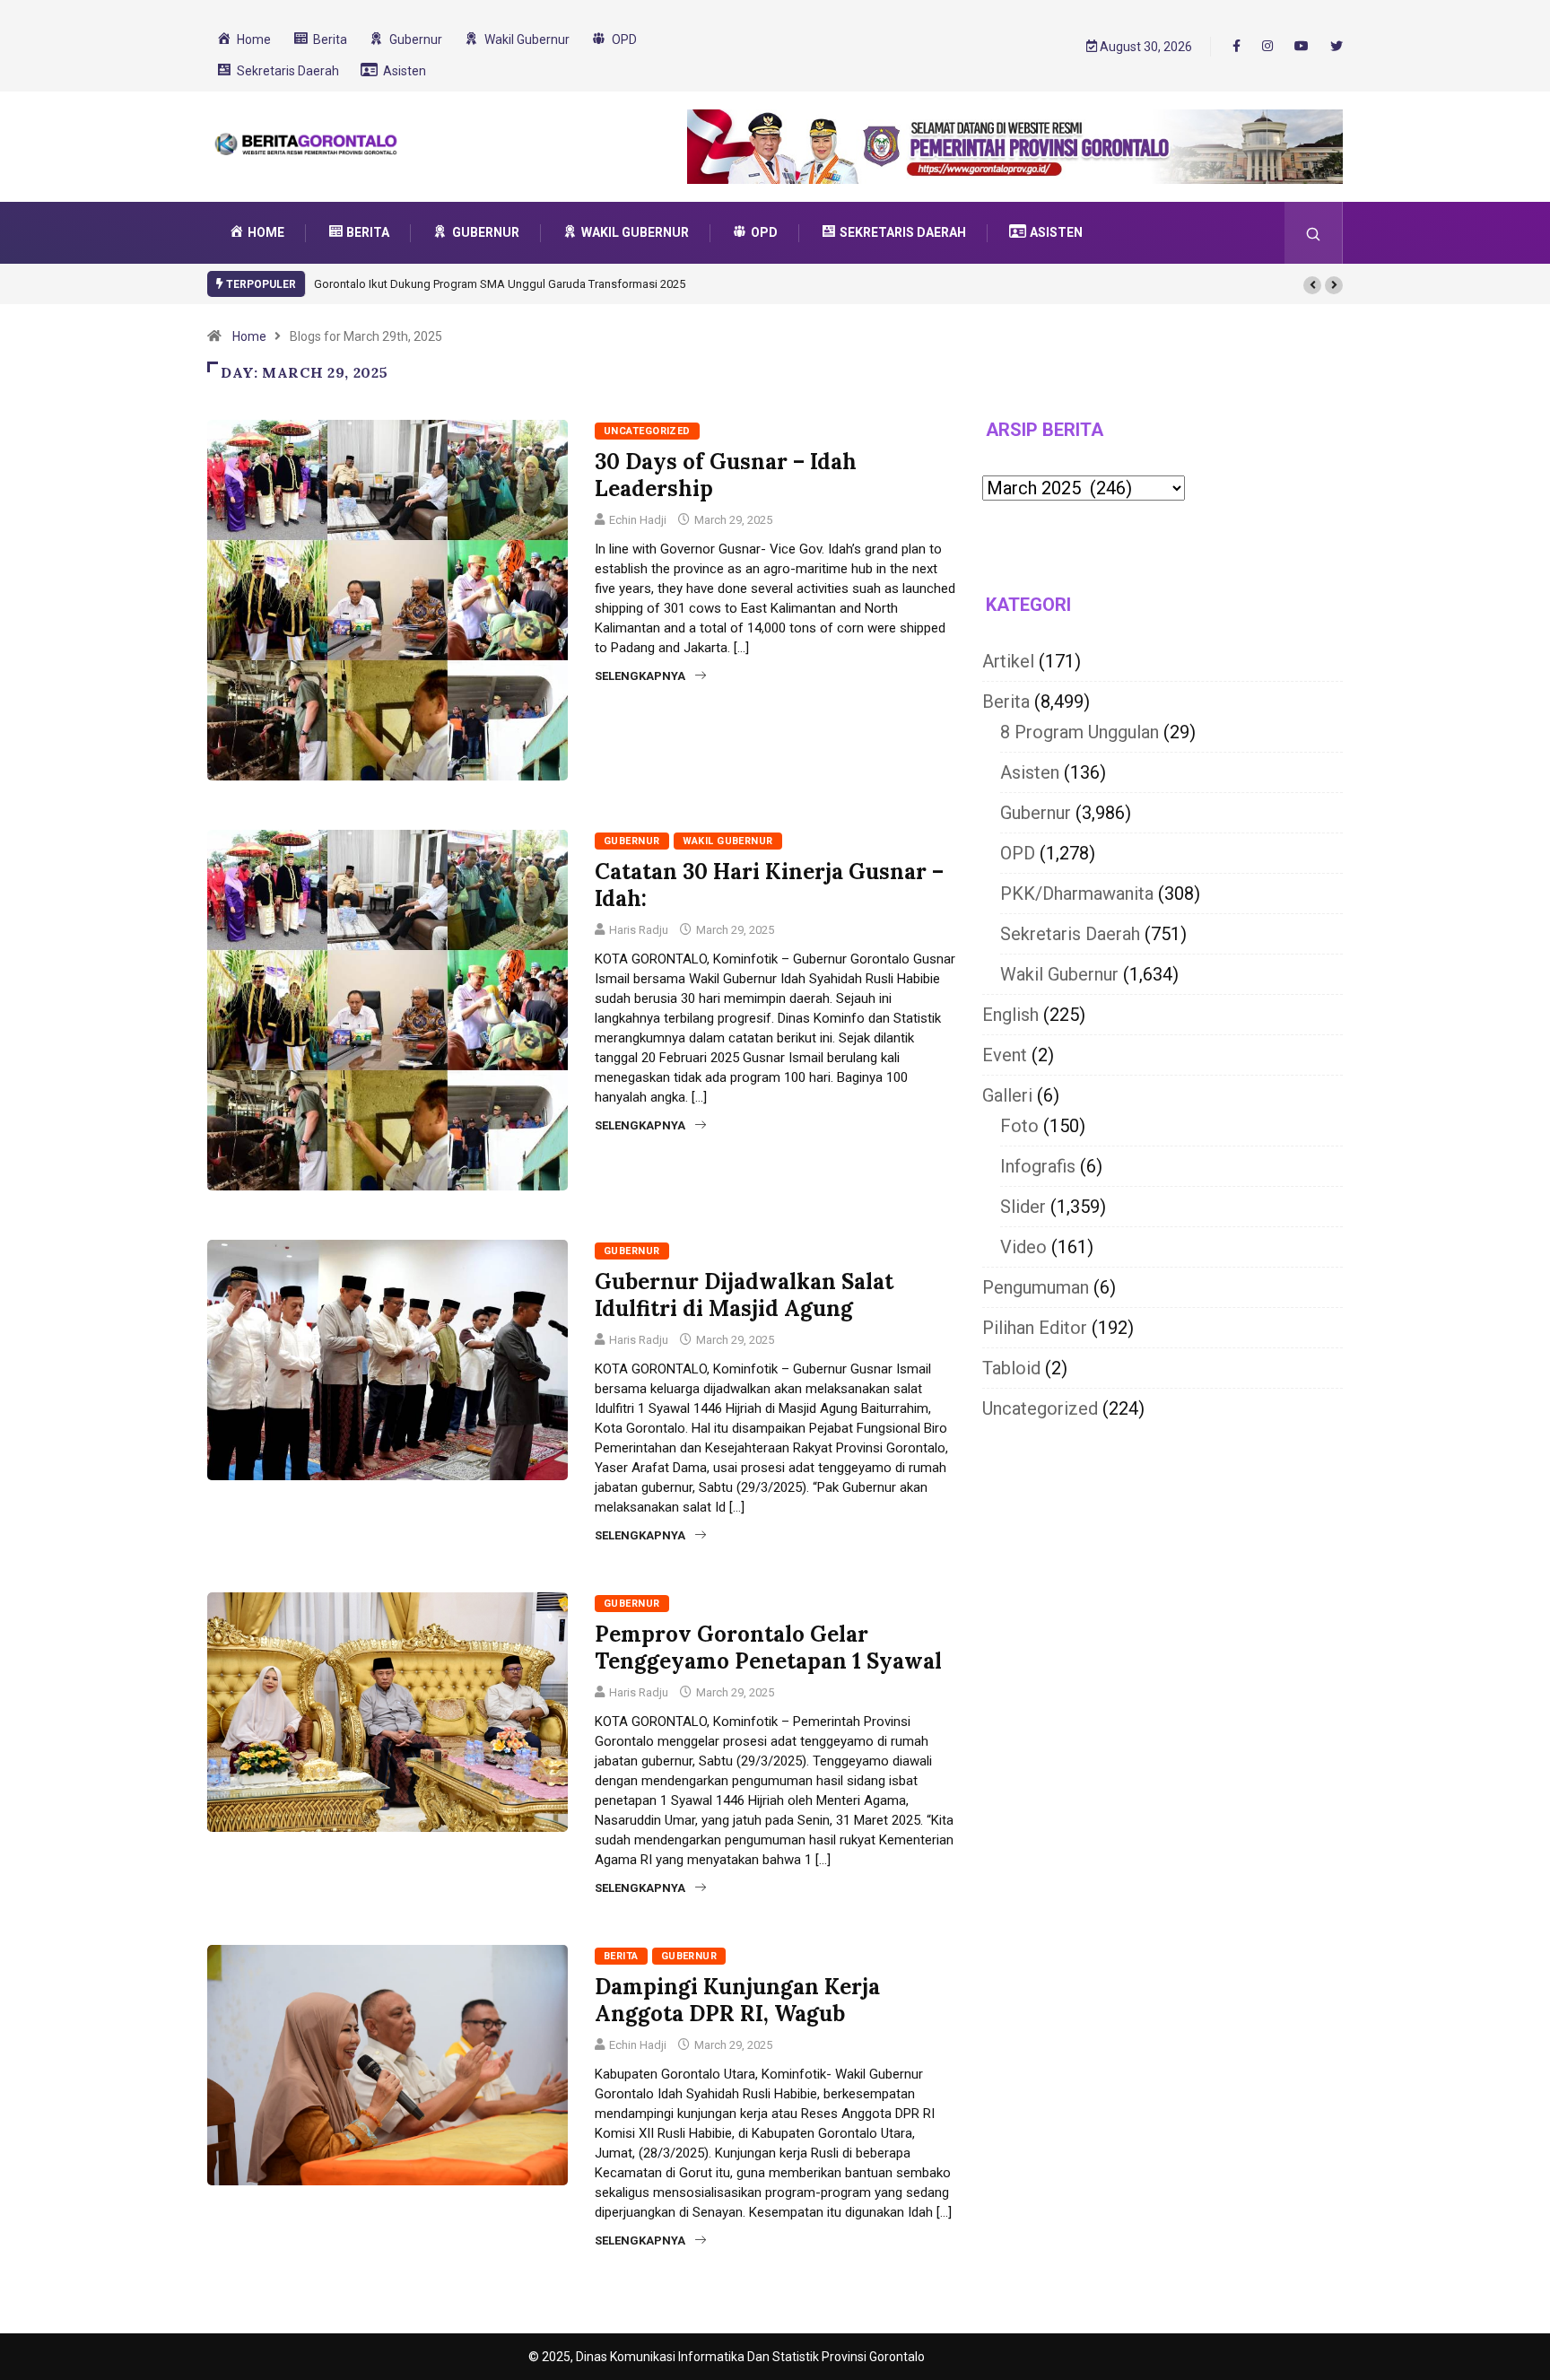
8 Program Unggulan (1080, 732)
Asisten (1030, 772)
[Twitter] (1337, 47)
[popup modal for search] (1314, 233)
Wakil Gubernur (728, 841)
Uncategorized (647, 431)
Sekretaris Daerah (1070, 934)
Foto (1019, 1126)
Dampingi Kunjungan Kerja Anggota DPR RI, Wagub (737, 2000)
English (1010, 1015)
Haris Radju (639, 930)
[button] (1312, 285)
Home (249, 336)
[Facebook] (1237, 46)
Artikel (1008, 661)
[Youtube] (1302, 47)
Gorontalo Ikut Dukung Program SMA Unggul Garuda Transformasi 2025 (500, 284)
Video (1023, 1247)
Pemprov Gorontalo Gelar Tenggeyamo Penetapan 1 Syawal (768, 1648)
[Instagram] (1267, 47)
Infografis (1038, 1166)
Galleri (1007, 1095)
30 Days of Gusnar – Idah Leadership (726, 475)
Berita (621, 1956)
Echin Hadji (638, 520)
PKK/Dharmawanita (1077, 894)
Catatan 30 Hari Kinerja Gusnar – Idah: (769, 885)
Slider (1023, 1207)
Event (1005, 1055)
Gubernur (632, 841)
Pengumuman (1036, 1287)
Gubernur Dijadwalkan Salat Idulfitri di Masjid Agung (744, 1295)
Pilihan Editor (1035, 1328)
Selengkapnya (640, 676)
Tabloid (1011, 1368)
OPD (1018, 853)
